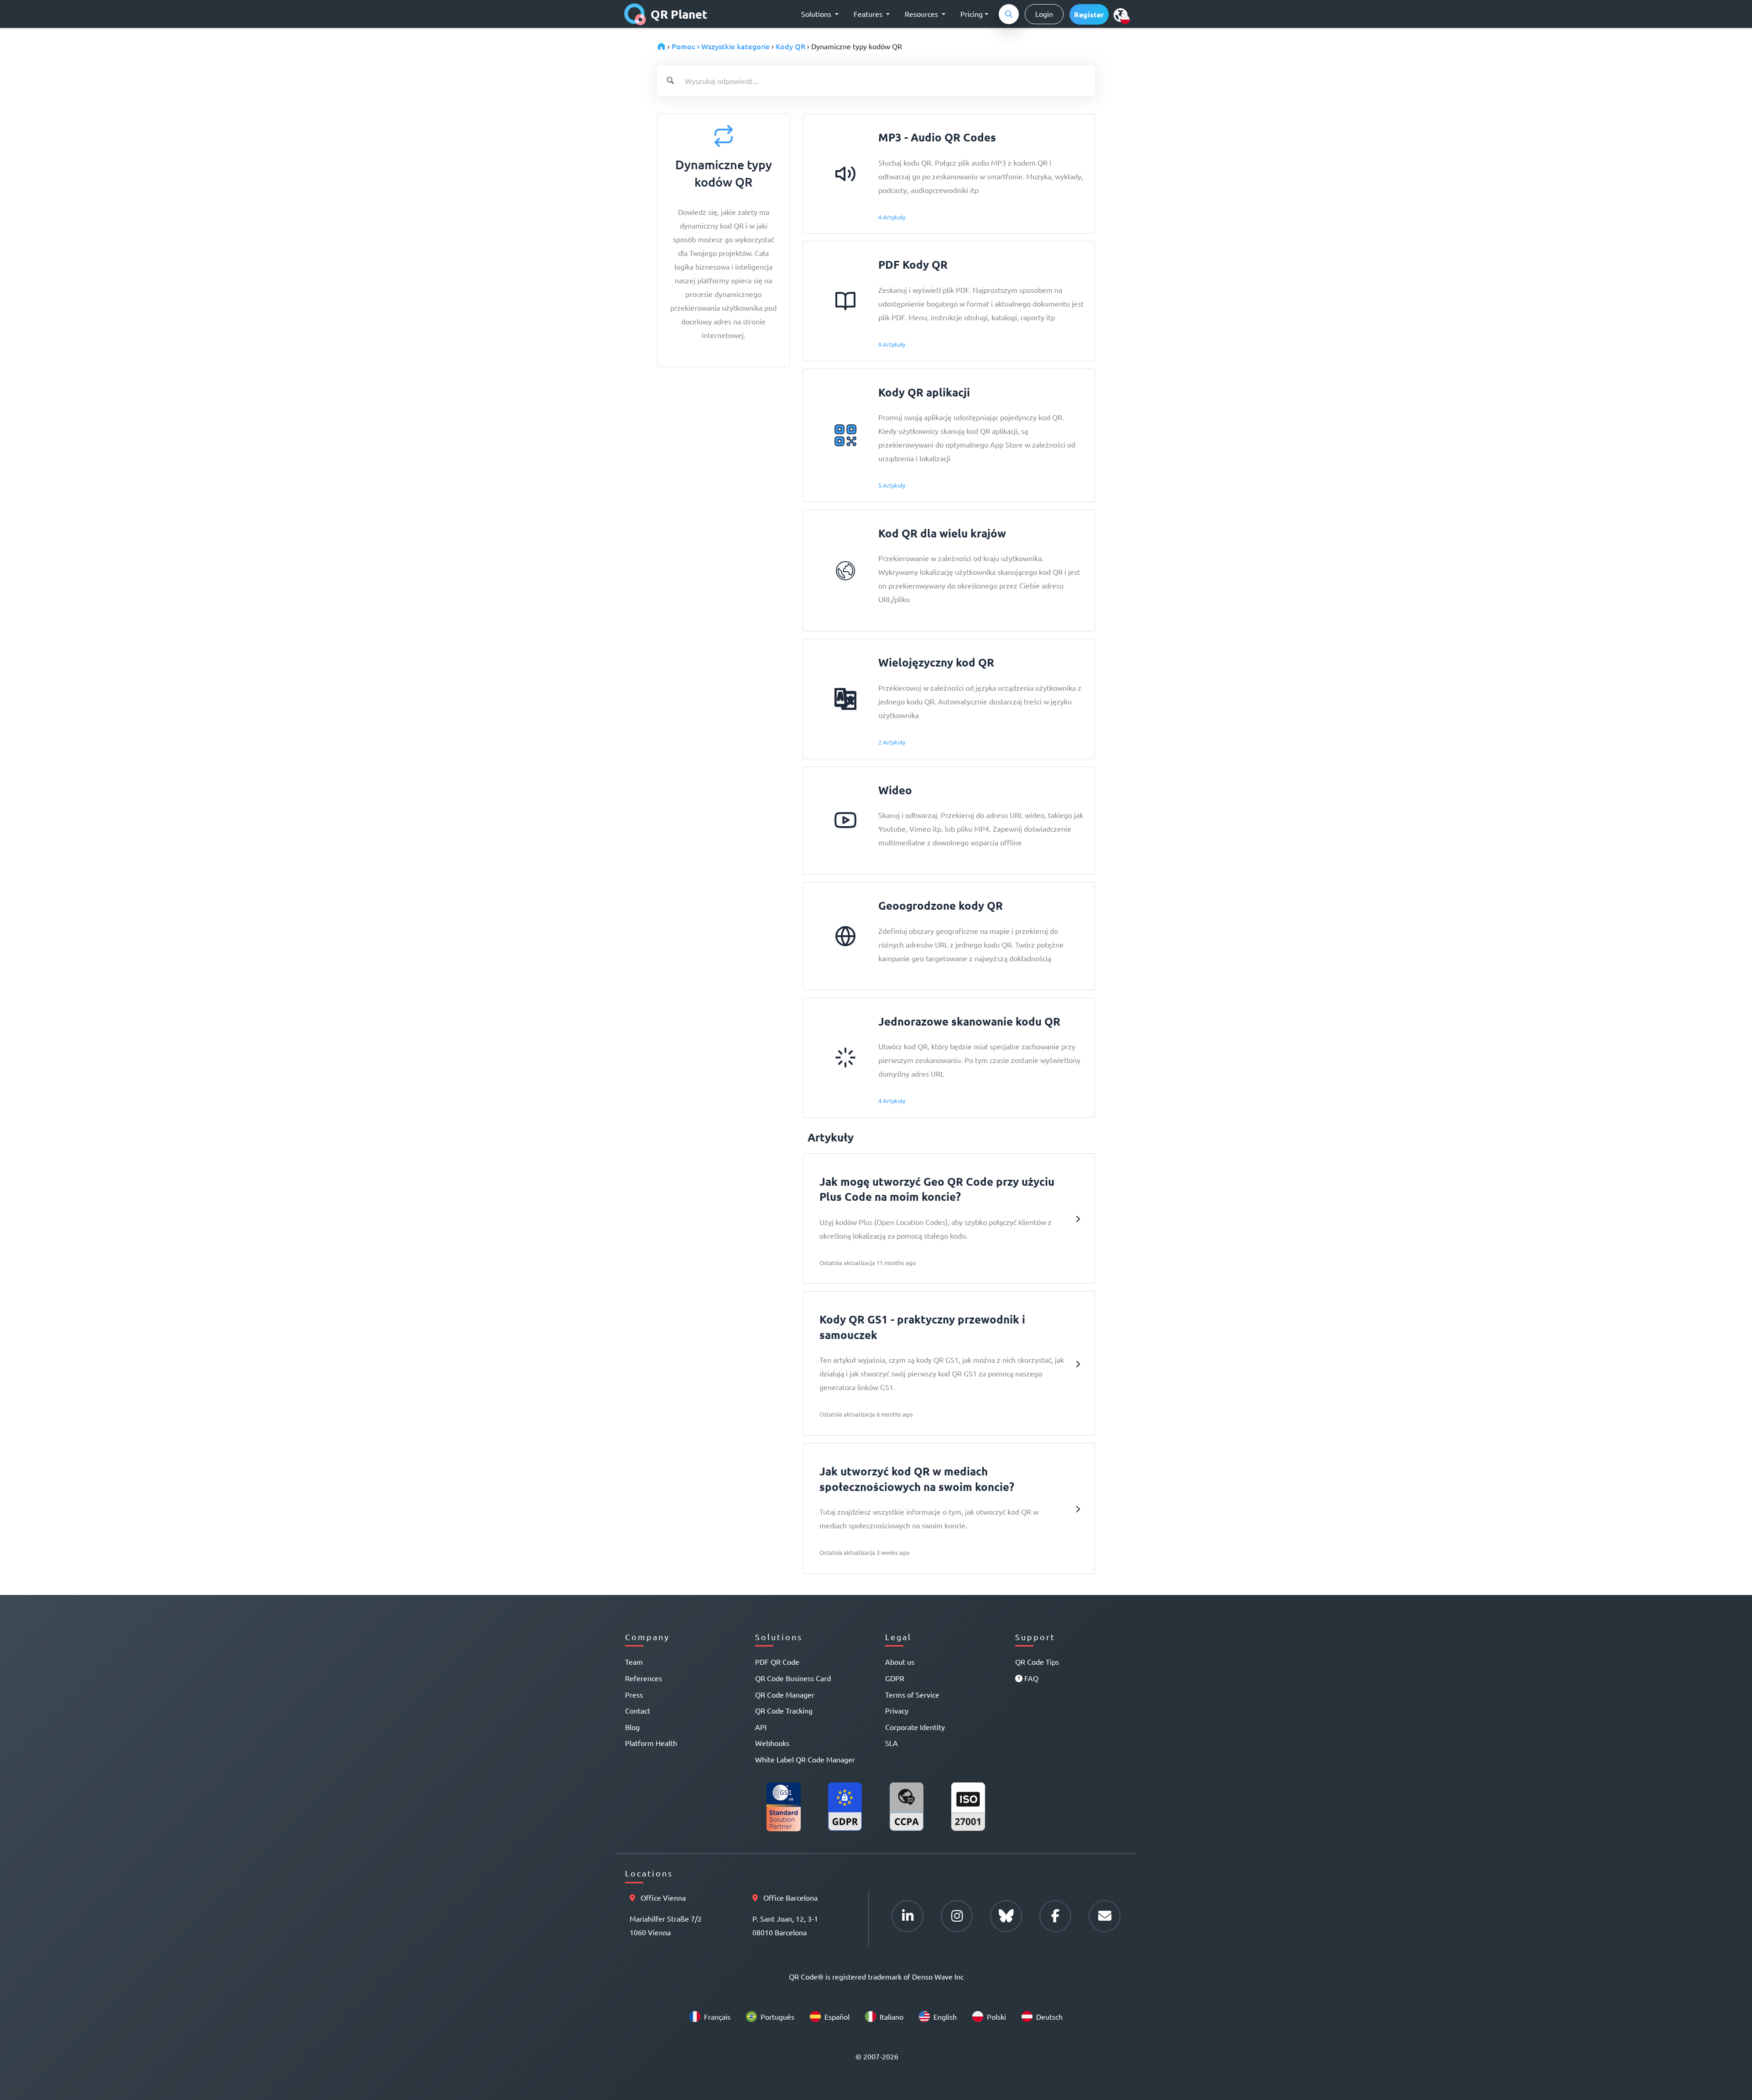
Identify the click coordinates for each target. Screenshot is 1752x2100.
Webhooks (772, 1743)
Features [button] (869, 14)
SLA (892, 1743)
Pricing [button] (972, 14)
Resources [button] (922, 14)
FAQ (1030, 1678)
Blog (632, 1727)
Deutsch (1049, 2017)
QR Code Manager (785, 1694)
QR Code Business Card (793, 1678)
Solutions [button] (817, 14)
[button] (1089, 14)
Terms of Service (912, 1694)
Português (777, 2017)
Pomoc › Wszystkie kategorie (721, 46)
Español (837, 2017)
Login (1044, 14)
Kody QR (790, 46)
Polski (996, 2017)
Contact (638, 1710)
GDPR (895, 1678)
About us (900, 1662)
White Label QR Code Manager (805, 1759)
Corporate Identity (915, 1727)
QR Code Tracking (784, 1710)
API (761, 1727)
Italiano (892, 2017)
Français (717, 2017)
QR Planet (679, 14)
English (945, 2017)
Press (634, 1694)
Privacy (897, 1710)
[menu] (1121, 15)
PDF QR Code (777, 1662)
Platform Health (651, 1743)
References (644, 1678)
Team (634, 1662)
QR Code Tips (1037, 1662)
